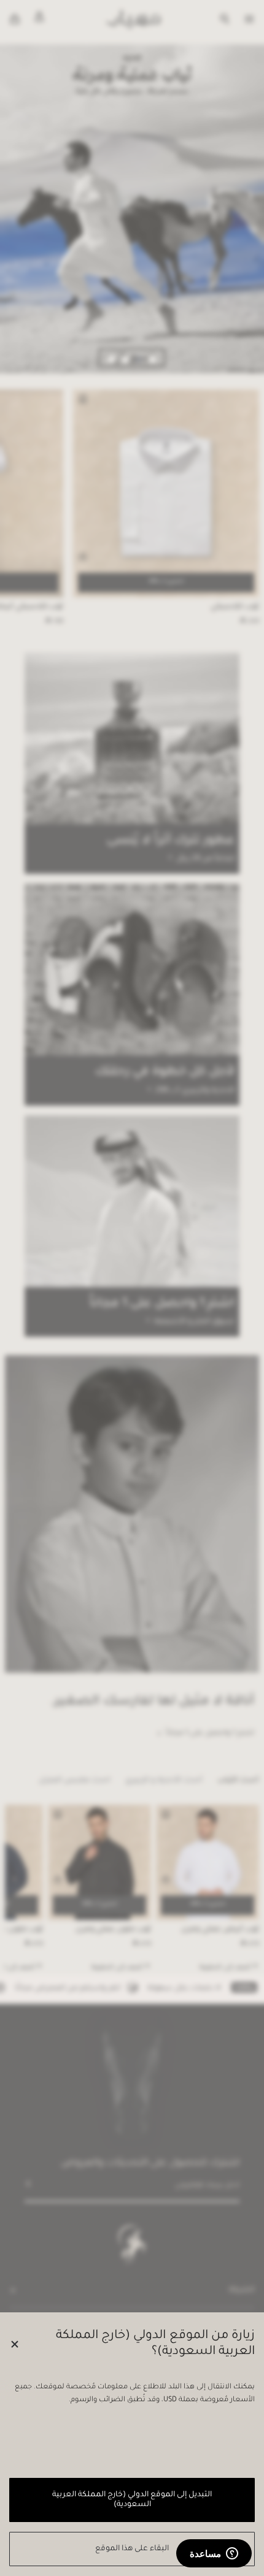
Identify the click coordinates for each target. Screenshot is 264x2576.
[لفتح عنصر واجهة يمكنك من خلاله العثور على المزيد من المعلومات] (214, 2555)
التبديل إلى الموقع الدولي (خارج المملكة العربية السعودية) (132, 2500)
